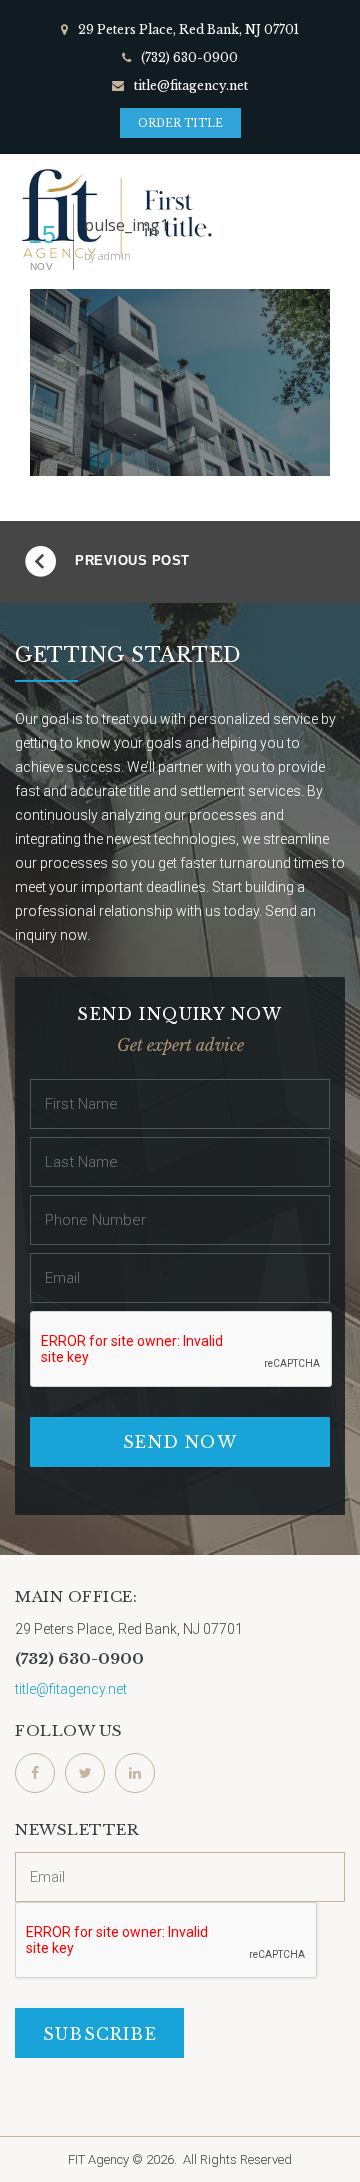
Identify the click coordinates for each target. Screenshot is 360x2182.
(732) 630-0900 (189, 57)
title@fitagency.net (191, 85)
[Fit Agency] (115, 213)
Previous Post (132, 560)
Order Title (180, 123)
